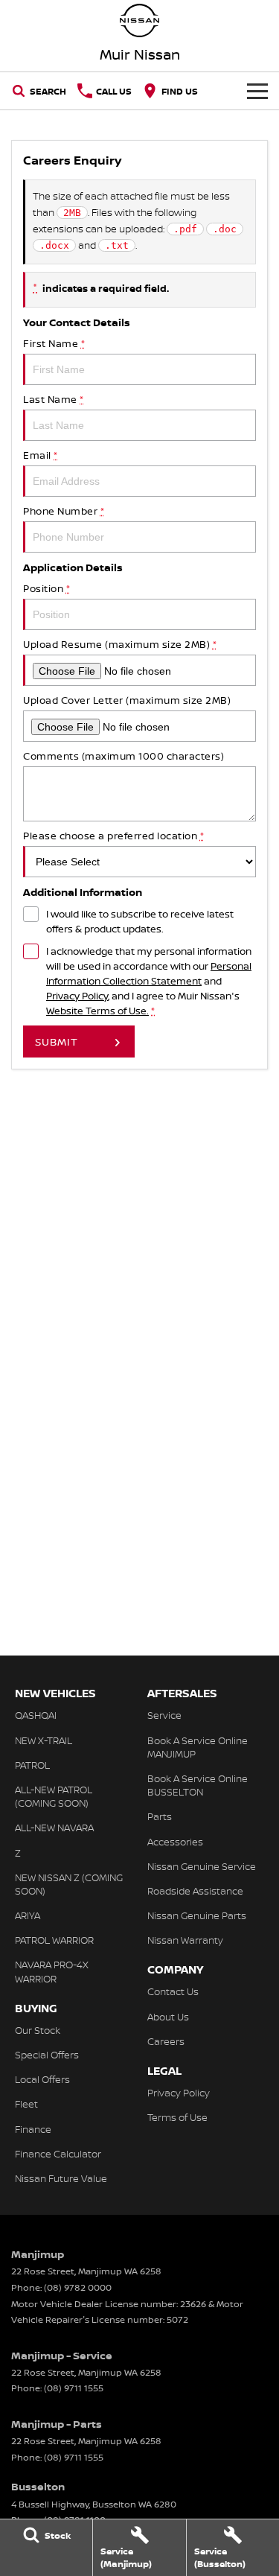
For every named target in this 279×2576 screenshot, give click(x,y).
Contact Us (173, 1991)
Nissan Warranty (185, 1940)
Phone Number (64, 511)
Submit (57, 1041)
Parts (160, 1816)
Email (41, 455)
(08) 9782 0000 (78, 2287)
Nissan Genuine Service (202, 1866)
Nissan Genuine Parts (197, 1915)
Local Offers (42, 2079)
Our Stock (38, 2030)
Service (164, 1715)
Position (46, 588)
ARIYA (28, 1915)
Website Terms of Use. (97, 1011)
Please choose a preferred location (113, 836)
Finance (33, 2129)
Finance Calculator (58, 2154)
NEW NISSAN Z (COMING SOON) (69, 1884)
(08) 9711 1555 (74, 2388)
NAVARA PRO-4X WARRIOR (52, 1971)
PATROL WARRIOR (54, 1940)
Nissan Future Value (61, 2178)
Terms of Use (177, 2117)
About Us (168, 2017)
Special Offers (47, 2055)
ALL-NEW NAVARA (54, 1828)
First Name (54, 343)
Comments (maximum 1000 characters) (124, 756)
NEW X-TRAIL (44, 1740)
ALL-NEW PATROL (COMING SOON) (54, 1796)
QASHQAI (36, 1715)
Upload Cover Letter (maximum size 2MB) (127, 700)
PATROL (32, 1765)
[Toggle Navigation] (257, 91)
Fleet (26, 2104)
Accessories (175, 1842)
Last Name (54, 399)
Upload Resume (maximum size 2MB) (120, 644)
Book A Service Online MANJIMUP (198, 1747)
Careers (166, 2041)
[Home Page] (139, 20)
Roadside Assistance (195, 1891)
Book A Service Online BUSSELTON (198, 1785)
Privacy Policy (77, 996)
